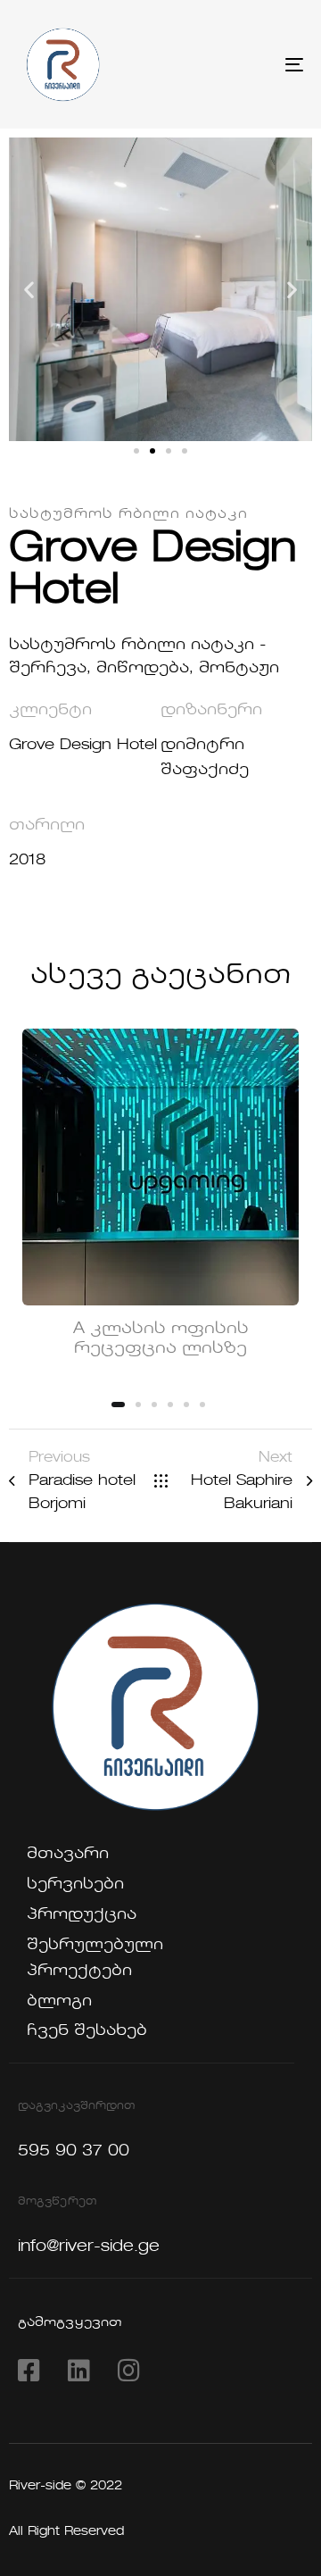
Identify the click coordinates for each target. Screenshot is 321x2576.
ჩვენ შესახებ (87, 2031)
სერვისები (75, 1884)
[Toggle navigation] (255, 64)
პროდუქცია (82, 1915)
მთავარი (68, 1854)
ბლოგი (59, 2001)
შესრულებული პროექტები (89, 1958)
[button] (29, 290)
